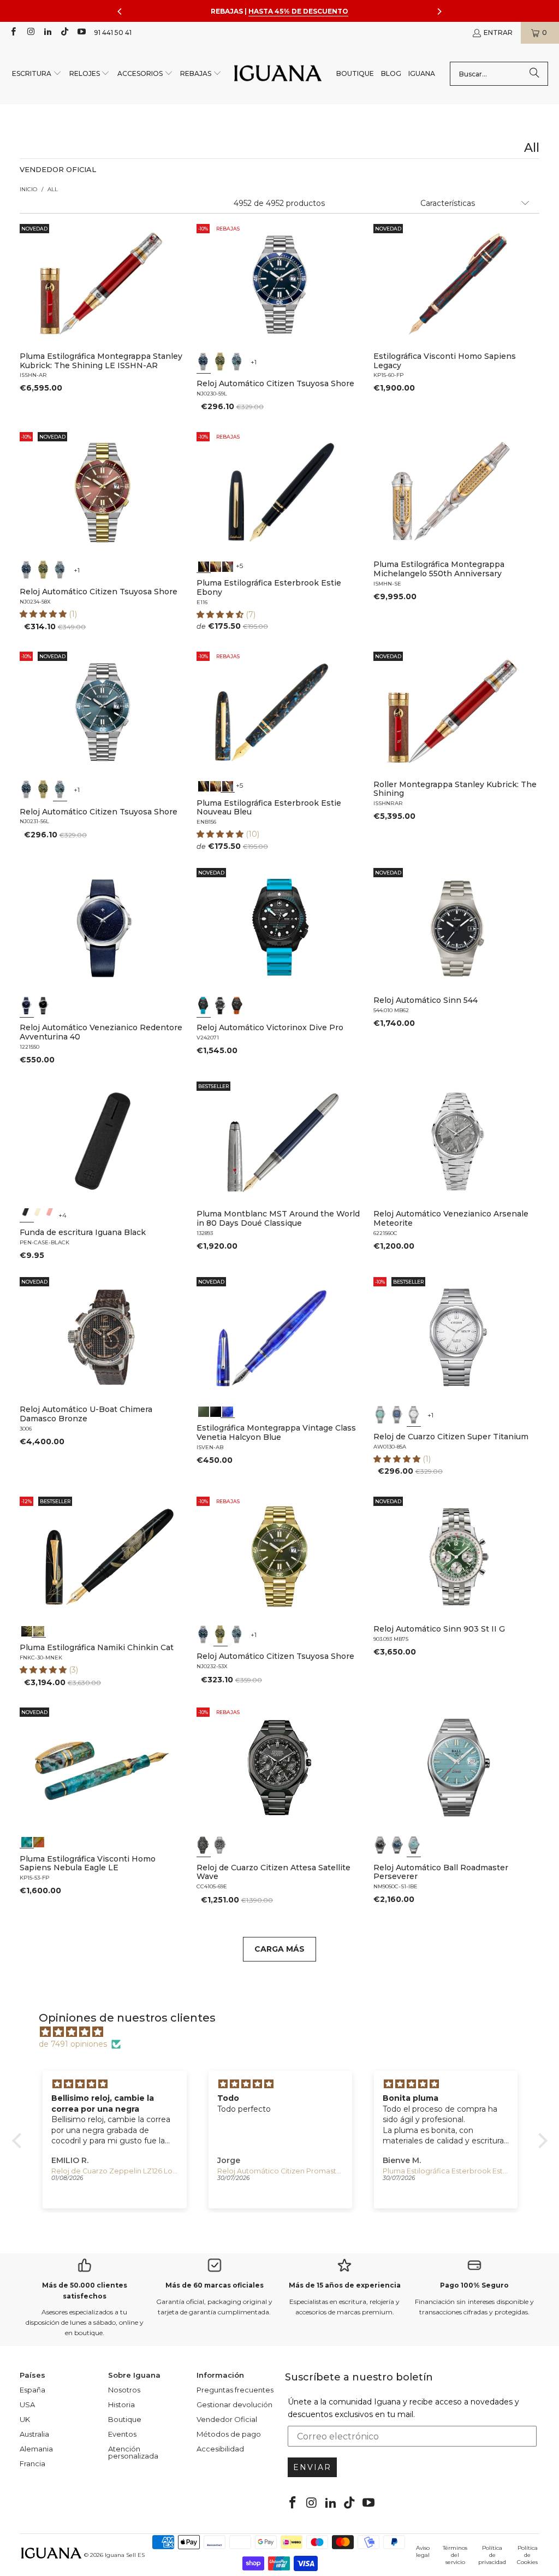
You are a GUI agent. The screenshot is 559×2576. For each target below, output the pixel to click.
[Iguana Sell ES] (278, 74)
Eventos (122, 2434)
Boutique (125, 2419)
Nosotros (124, 2390)
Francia (32, 2463)
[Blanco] (414, 1415)
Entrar (498, 33)
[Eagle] (27, 1841)
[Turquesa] (380, 1415)
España (32, 2390)
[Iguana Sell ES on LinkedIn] (47, 33)
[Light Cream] (38, 1215)
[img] (285, 2032)
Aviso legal (423, 2551)
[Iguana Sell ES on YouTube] (81, 33)
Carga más (279, 1949)
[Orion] (38, 1841)
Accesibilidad (220, 2449)
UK (25, 2419)
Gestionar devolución (234, 2404)
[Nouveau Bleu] (228, 565)
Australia (34, 2434)
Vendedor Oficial (227, 2419)
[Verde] (220, 362)
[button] (37, 74)
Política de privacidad (492, 2555)
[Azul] (204, 362)
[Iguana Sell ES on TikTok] (64, 33)
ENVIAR (312, 2467)
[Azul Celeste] (414, 1846)
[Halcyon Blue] (228, 1410)
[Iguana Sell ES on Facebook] (13, 33)
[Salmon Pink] (50, 1215)
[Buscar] (534, 74)
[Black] (27, 1215)
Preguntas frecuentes (235, 2390)
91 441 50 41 (113, 33)
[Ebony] (204, 565)
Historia (121, 2404)
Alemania (36, 2449)
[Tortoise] (216, 565)
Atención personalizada (133, 2452)
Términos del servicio (455, 2555)
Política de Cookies (527, 2555)
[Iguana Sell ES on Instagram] (30, 33)
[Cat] (38, 1630)
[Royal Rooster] (27, 1630)
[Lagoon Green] (204, 1410)
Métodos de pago (229, 2434)
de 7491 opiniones (73, 2044)
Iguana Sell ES (125, 2555)
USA (27, 2404)
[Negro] (43, 1006)
